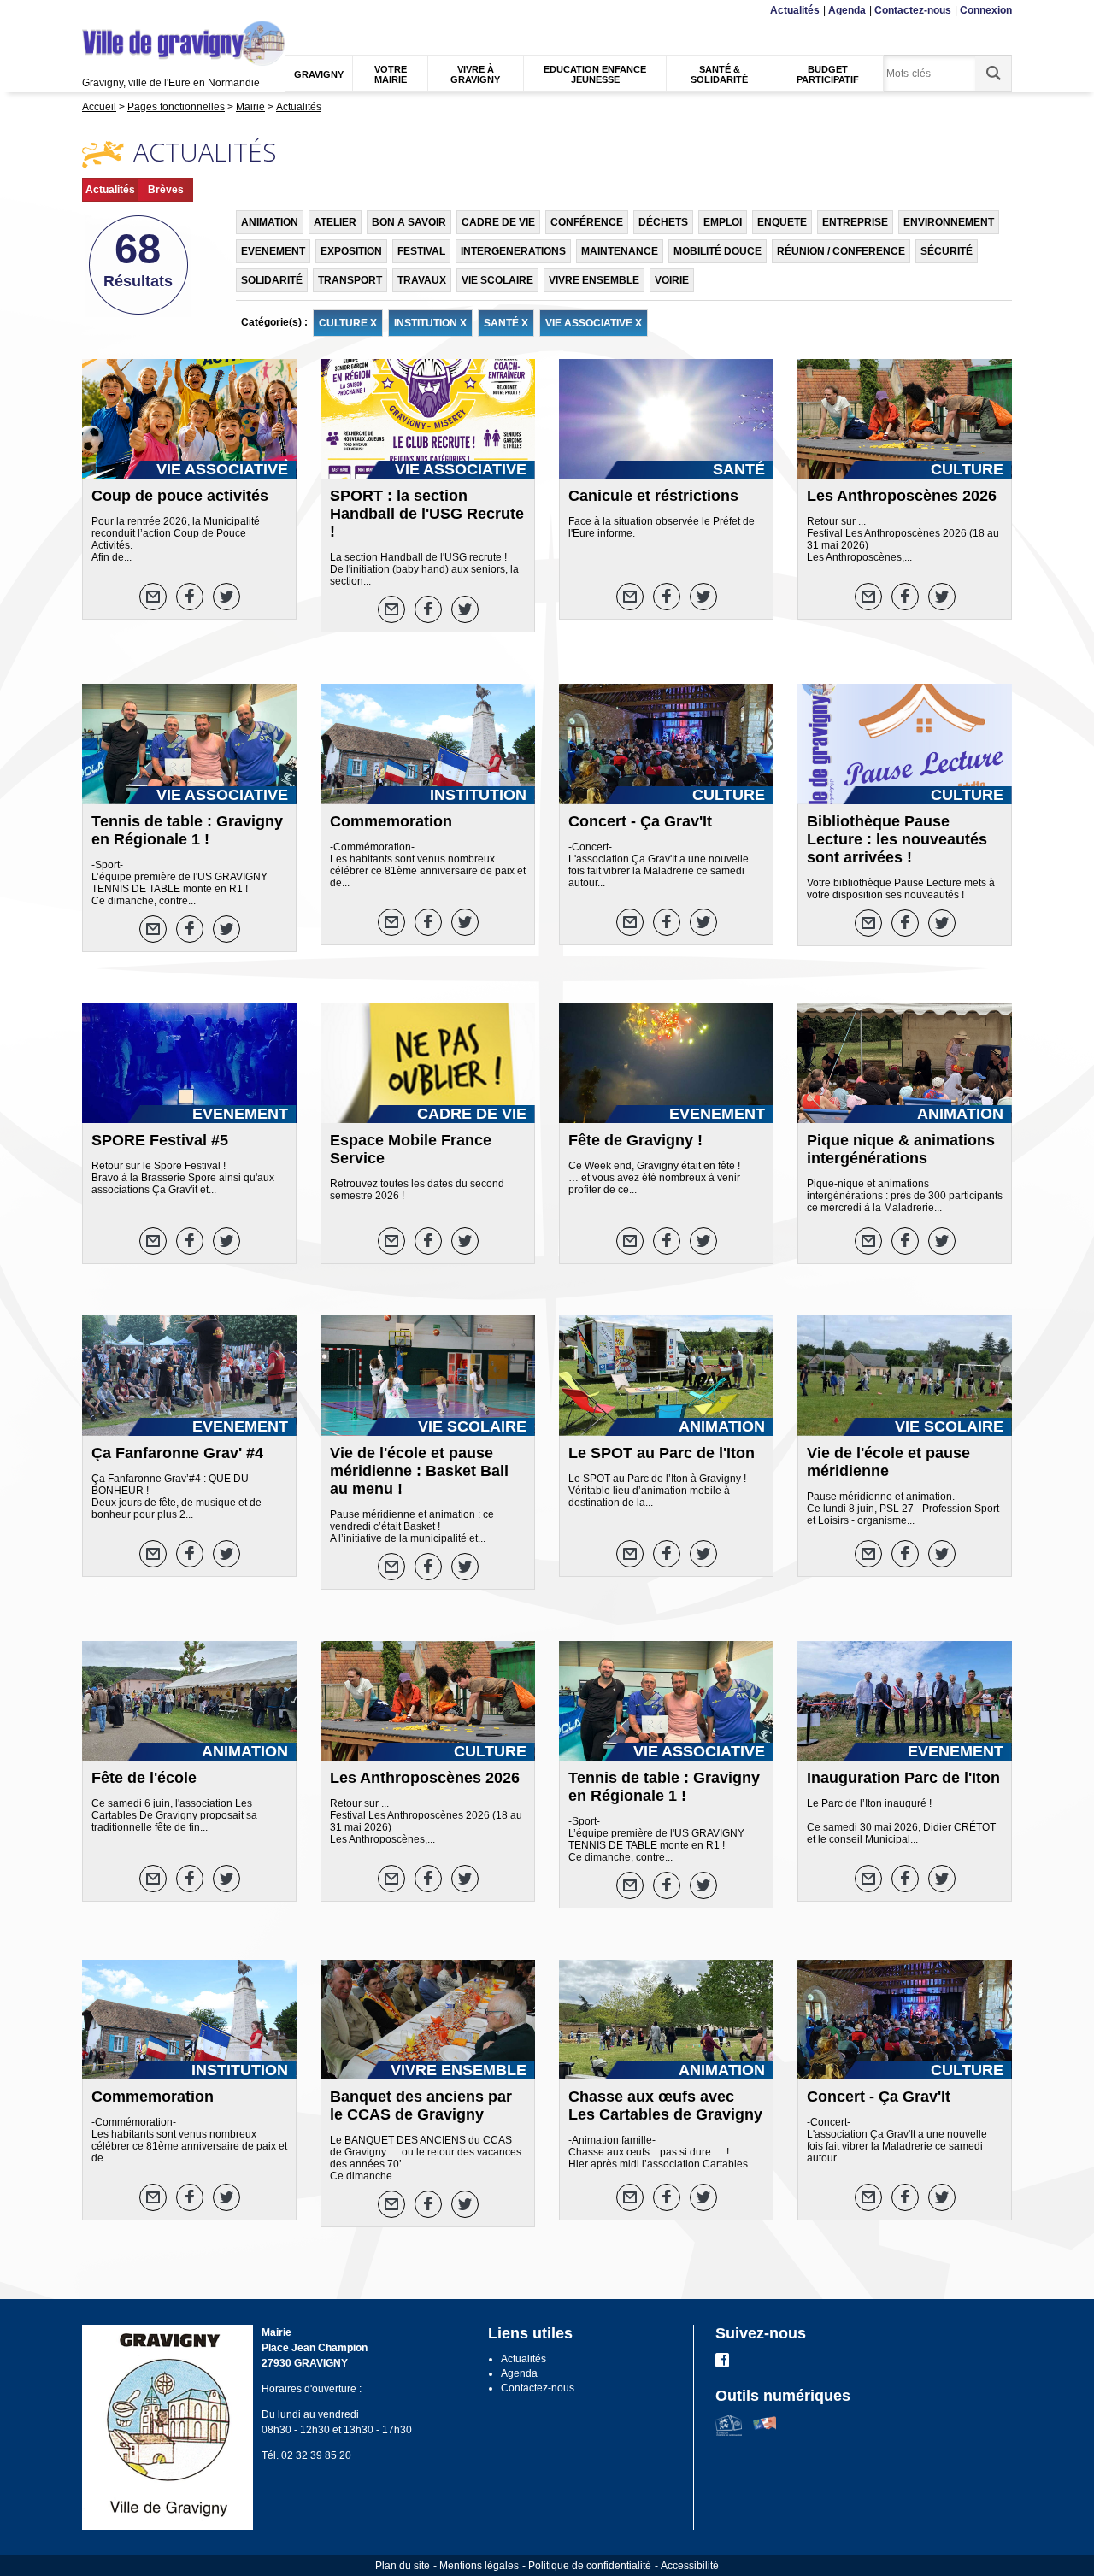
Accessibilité (690, 2566)
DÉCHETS (663, 222)
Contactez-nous (913, 10)
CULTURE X (348, 323)
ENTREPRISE (855, 222)
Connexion (986, 10)
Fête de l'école (144, 1778)
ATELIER (335, 222)
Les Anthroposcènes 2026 (902, 496)
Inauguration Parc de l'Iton (903, 1778)
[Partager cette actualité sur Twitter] (226, 597)
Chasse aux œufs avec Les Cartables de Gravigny (665, 2105)
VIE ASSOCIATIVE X (594, 323)
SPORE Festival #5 (160, 1140)
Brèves (166, 190)
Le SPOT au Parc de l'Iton (662, 1453)
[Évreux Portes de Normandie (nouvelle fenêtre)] (729, 2432)
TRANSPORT (350, 280)
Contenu (124, 11)
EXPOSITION (351, 251)
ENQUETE (782, 222)
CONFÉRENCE (587, 222)
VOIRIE (672, 280)
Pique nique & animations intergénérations (901, 1149)
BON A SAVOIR (409, 222)
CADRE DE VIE (498, 222)
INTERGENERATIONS (513, 251)
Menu (93, 11)
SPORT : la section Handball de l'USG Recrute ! (427, 514)
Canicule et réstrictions (653, 496)
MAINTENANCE (620, 251)
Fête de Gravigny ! (635, 1140)
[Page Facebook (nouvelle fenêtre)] (722, 2364)
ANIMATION (270, 222)
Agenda (847, 10)
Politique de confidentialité (590, 2566)
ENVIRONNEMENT (949, 222)
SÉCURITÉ (947, 251)
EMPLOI (723, 222)
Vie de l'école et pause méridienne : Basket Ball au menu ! (419, 1471)
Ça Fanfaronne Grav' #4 (177, 1453)
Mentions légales (479, 2566)
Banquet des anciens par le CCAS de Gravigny (421, 2105)
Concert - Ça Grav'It (640, 821)
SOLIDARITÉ (272, 280)
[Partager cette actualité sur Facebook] (190, 597)
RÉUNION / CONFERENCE (841, 251)
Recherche (165, 11)
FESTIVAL (421, 251)
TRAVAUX (422, 280)
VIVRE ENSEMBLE (594, 280)
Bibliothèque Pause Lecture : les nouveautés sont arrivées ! (897, 839)
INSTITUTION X (430, 323)
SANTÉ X (506, 323)
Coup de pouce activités (180, 496)
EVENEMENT (273, 251)
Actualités (795, 10)
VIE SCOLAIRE (497, 280)
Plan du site (403, 2566)
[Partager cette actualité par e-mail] (153, 597)
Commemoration (391, 821)
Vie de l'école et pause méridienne (888, 1462)
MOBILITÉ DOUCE (718, 251)
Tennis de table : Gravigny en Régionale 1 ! (187, 830)
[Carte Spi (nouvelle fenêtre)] (765, 2432)
